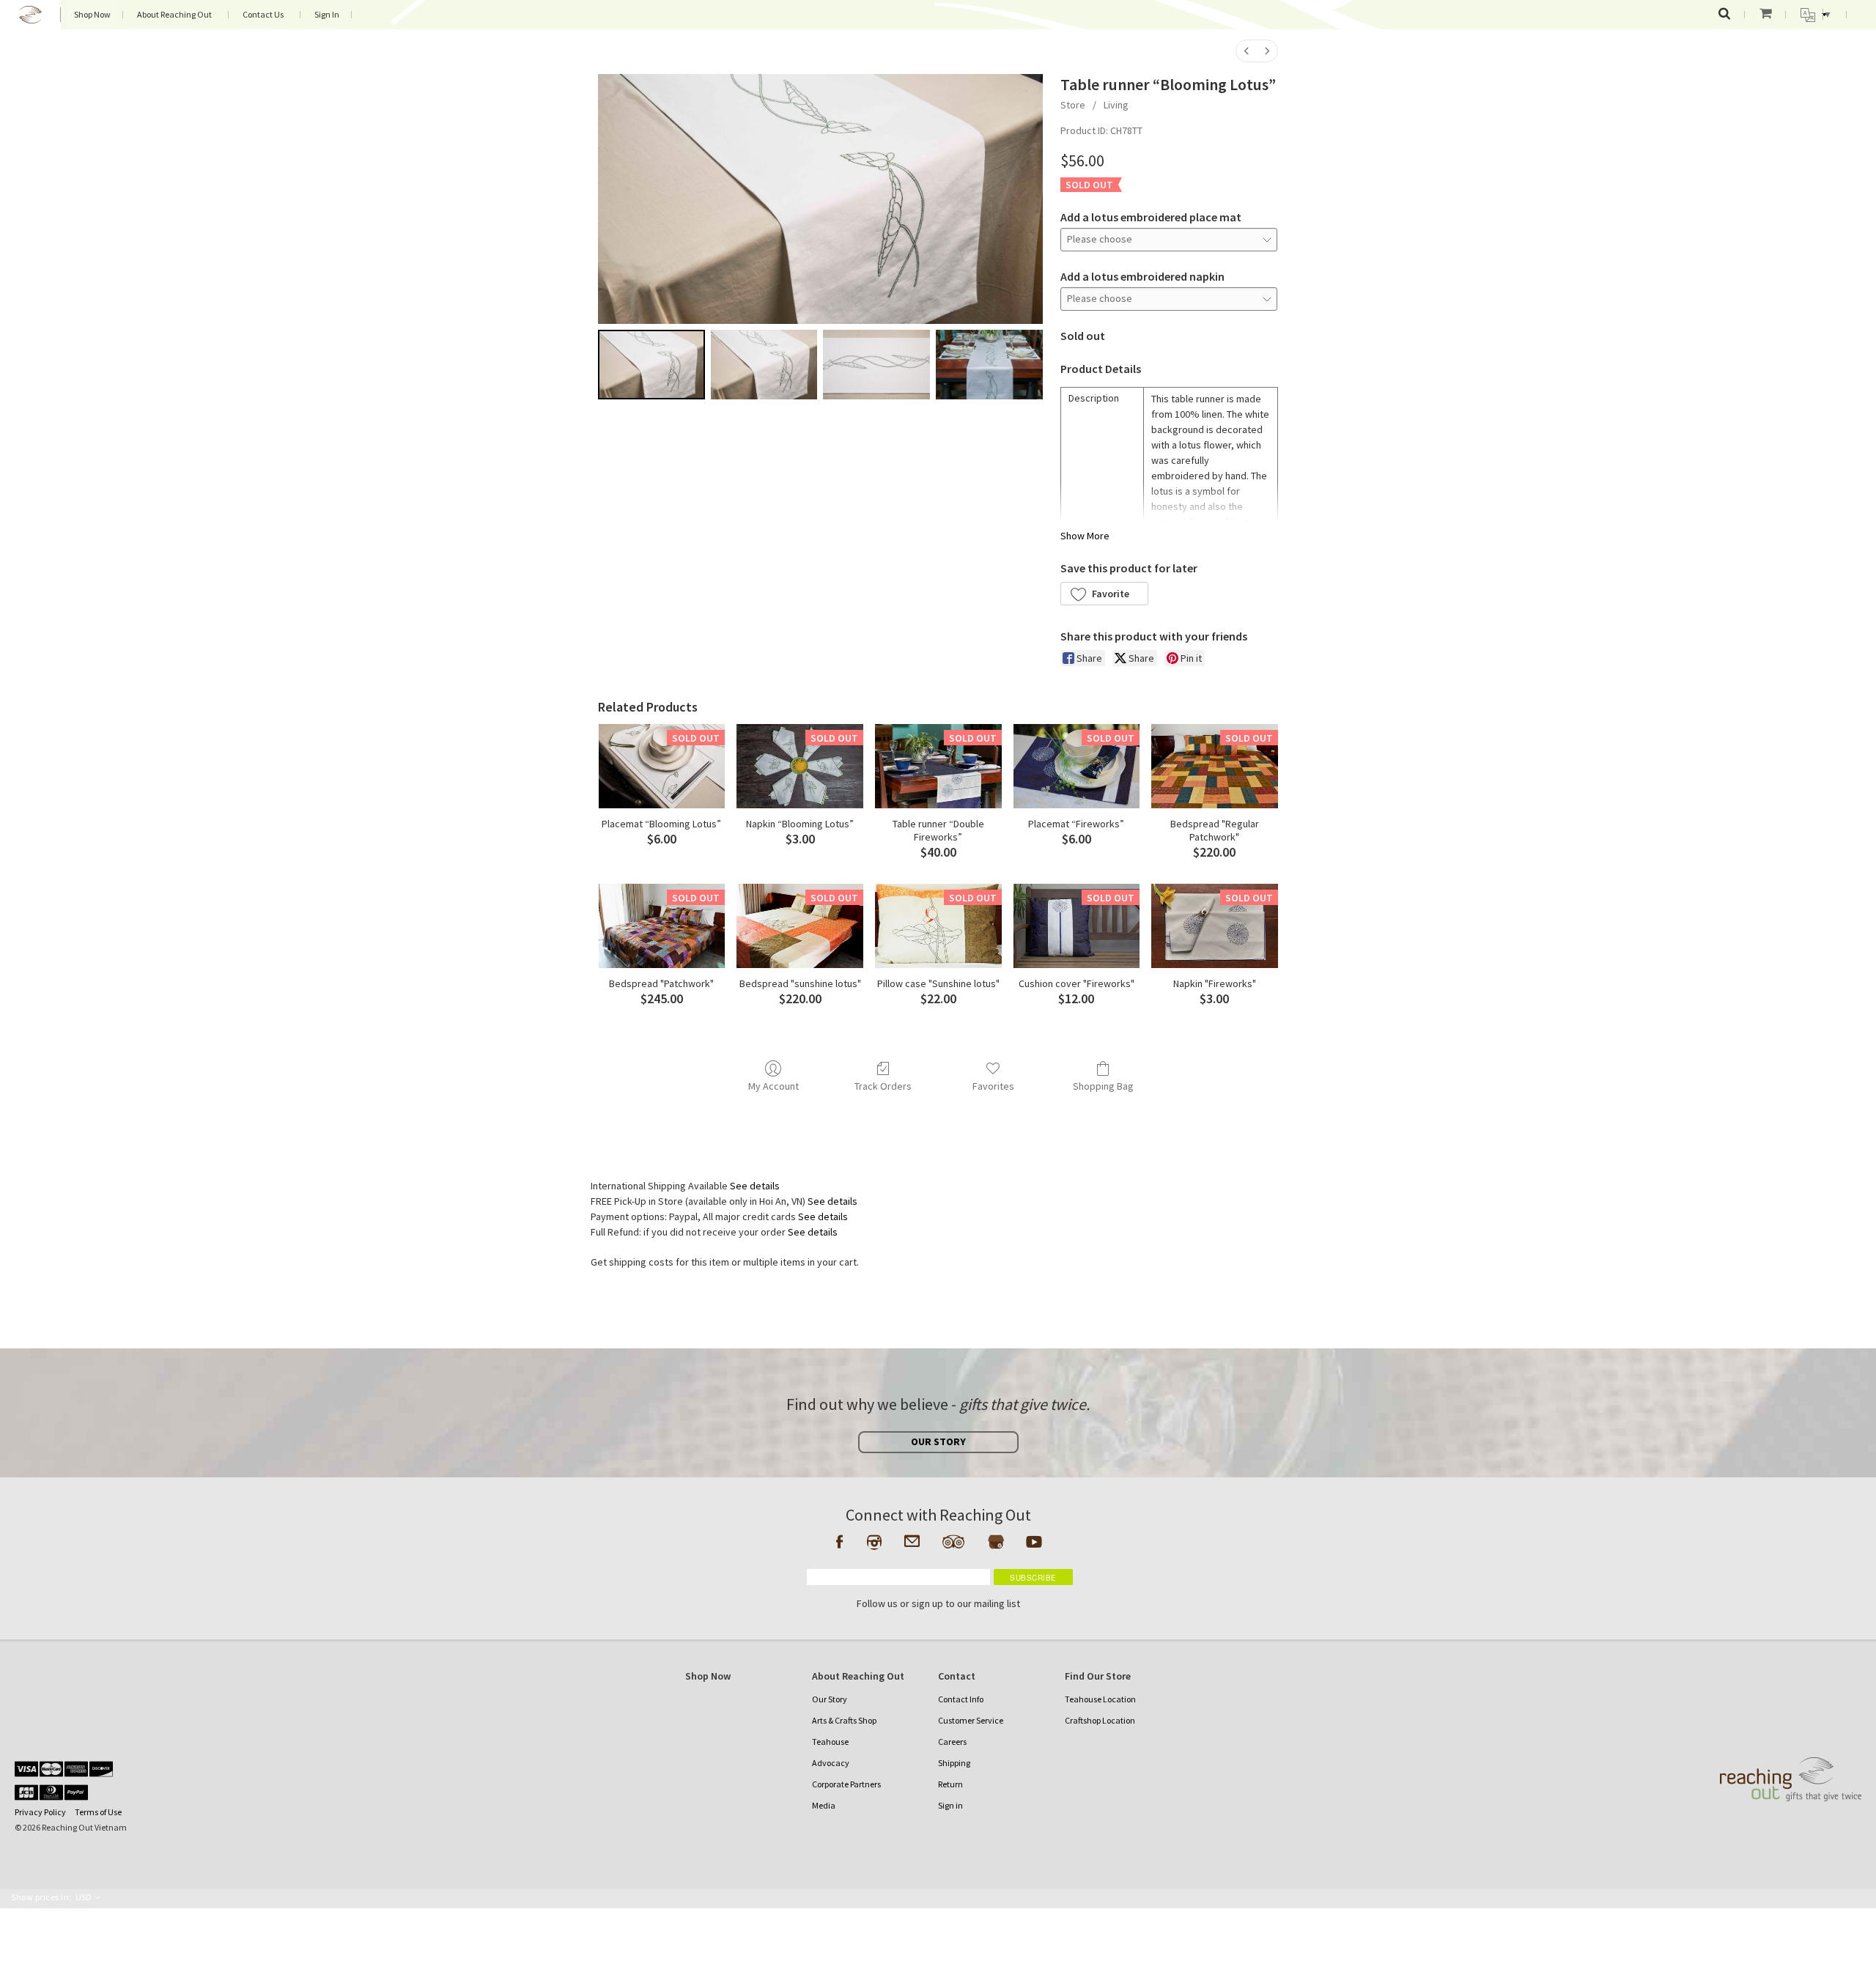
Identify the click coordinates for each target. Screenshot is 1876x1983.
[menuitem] (1247, 51)
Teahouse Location (1100, 1699)
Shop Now (92, 14)
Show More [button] (1085, 536)
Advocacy (831, 1763)
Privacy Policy (40, 1812)
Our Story (830, 1699)
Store (1073, 105)
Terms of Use (98, 1812)
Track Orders (883, 1086)
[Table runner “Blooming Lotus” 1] (764, 364)
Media (824, 1805)
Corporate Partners (846, 1784)
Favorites (993, 1086)
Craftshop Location (1100, 1720)
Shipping (954, 1763)
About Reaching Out (174, 14)
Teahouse (830, 1742)
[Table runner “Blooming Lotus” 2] (876, 364)
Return (950, 1784)
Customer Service (971, 1720)
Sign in (950, 1805)
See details (755, 1186)
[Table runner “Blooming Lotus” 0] (651, 364)
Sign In (327, 14)
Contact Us (263, 14)
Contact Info (961, 1699)
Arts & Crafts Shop (844, 1720)
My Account (773, 1086)
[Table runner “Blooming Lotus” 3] (989, 364)
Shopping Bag (1103, 1086)
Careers (952, 1742)
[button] (1104, 594)
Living (1116, 105)
